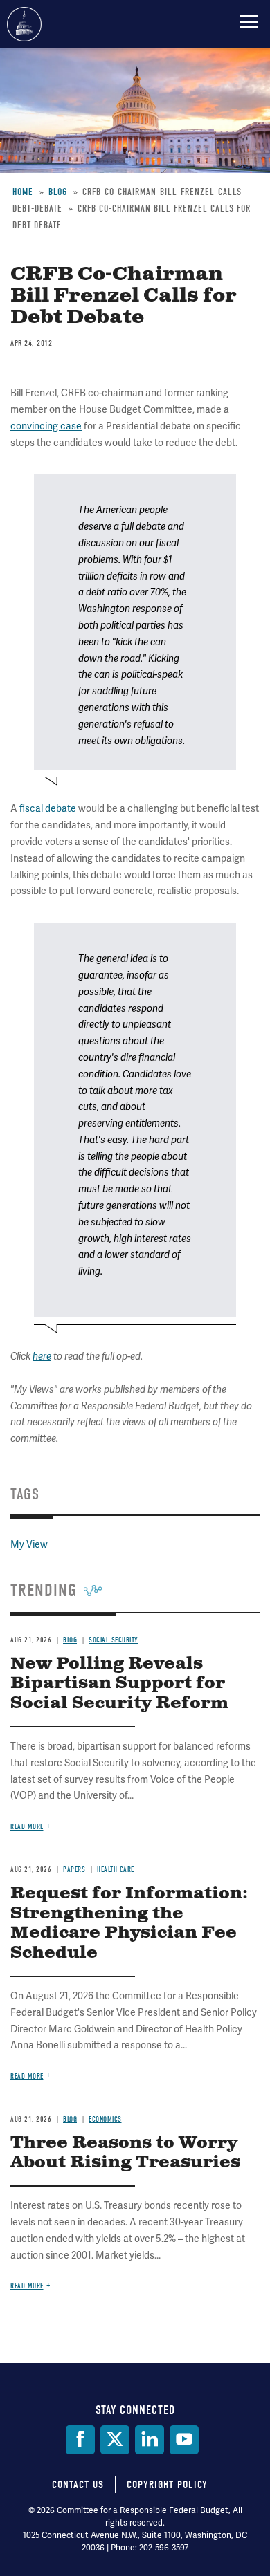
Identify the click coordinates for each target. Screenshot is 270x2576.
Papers (74, 1870)
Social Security (114, 1640)
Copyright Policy (167, 2485)
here (42, 1356)
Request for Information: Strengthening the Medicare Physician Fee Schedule (129, 1923)
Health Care (116, 1870)
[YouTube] (184, 2440)
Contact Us (78, 2485)
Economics (105, 2119)
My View (29, 1544)
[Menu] (249, 21)
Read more (27, 1827)
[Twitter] (115, 2440)
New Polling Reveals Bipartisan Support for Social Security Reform (119, 1684)
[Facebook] (80, 2440)
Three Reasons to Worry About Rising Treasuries (125, 2153)
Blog (70, 1640)
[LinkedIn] (150, 2440)
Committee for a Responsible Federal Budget (24, 24)
